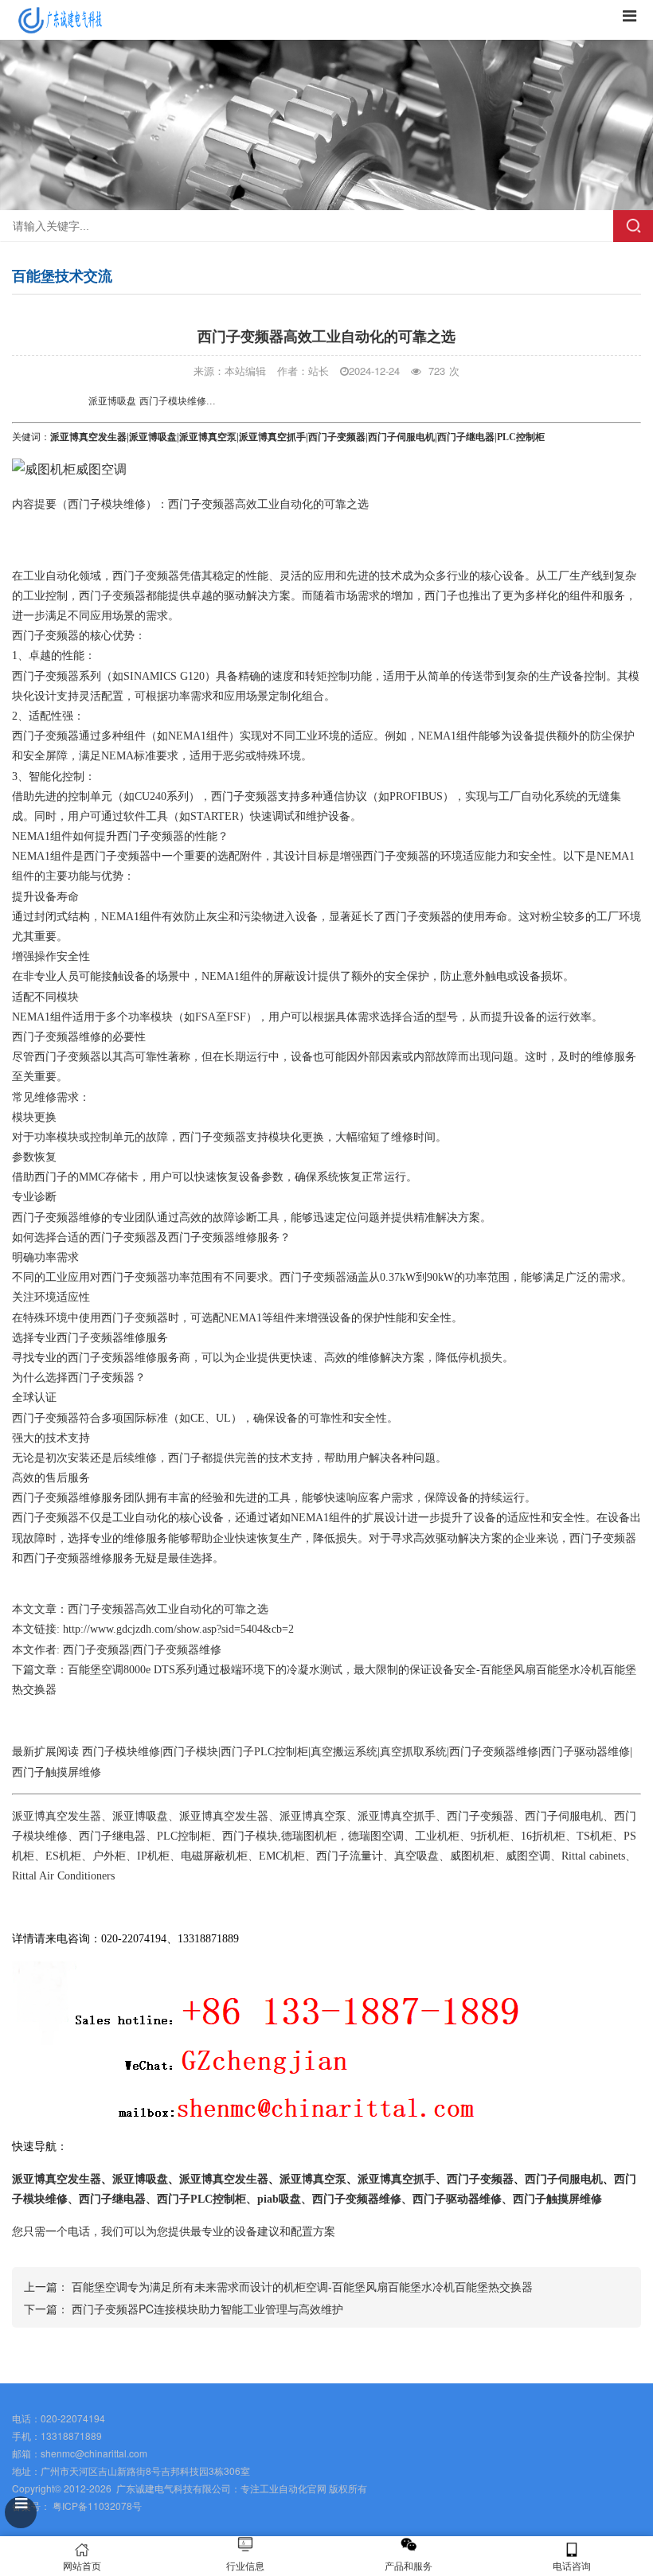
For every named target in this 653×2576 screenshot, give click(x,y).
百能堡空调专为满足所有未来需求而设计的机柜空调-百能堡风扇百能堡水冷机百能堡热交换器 (302, 2286)
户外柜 (109, 1856)
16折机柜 (543, 1836)
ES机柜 (63, 1856)
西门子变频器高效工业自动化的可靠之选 (168, 1609)
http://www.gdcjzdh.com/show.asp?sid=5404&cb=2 (178, 1629)
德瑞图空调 (376, 1836)
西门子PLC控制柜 (264, 1752)
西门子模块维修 (107, 504)
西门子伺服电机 (401, 437)
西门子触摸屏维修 (57, 1772)
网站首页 (82, 2565)
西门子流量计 (350, 1856)
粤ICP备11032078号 (96, 2506)
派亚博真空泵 (208, 437)
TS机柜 (594, 1836)
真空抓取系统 (413, 1752)
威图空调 (528, 1856)
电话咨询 (572, 2565)
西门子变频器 (337, 437)
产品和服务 (409, 2565)
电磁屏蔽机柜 (214, 1856)
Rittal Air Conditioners (63, 1876)
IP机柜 (153, 1856)
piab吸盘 (279, 2199)
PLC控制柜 (184, 1836)
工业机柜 (437, 1836)
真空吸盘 (416, 1856)
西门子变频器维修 (57, 1037)
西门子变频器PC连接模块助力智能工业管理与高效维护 (207, 2309)
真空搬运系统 (344, 1752)
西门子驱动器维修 (585, 1752)
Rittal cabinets (593, 1856)
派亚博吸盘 (153, 437)
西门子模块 (190, 1752)
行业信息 (245, 2565)
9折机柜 (490, 1836)
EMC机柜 (282, 1856)
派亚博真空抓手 (272, 437)
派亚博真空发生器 (88, 437)
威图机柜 (472, 1856)
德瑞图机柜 (309, 1836)
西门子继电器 (466, 437)
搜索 (633, 226)
